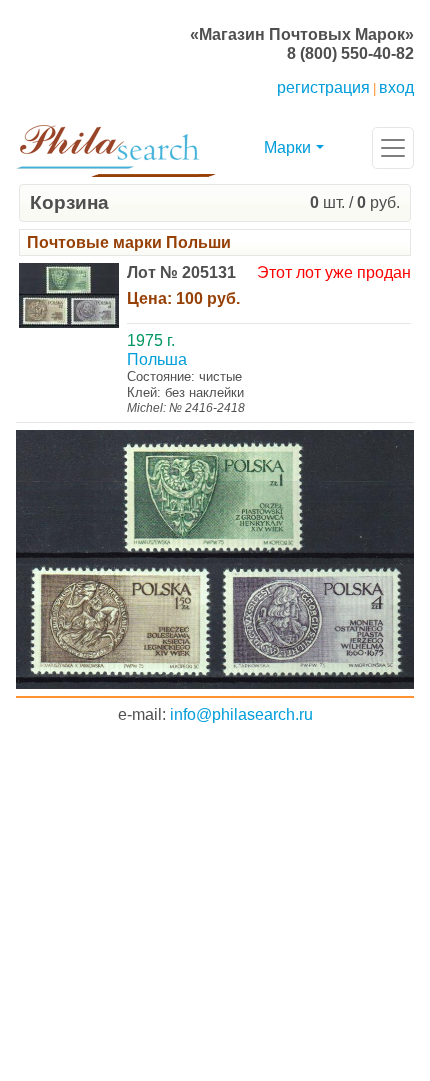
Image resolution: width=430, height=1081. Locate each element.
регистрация (323, 87)
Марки (287, 147)
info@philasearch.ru (241, 714)
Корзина (69, 202)
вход (396, 87)
